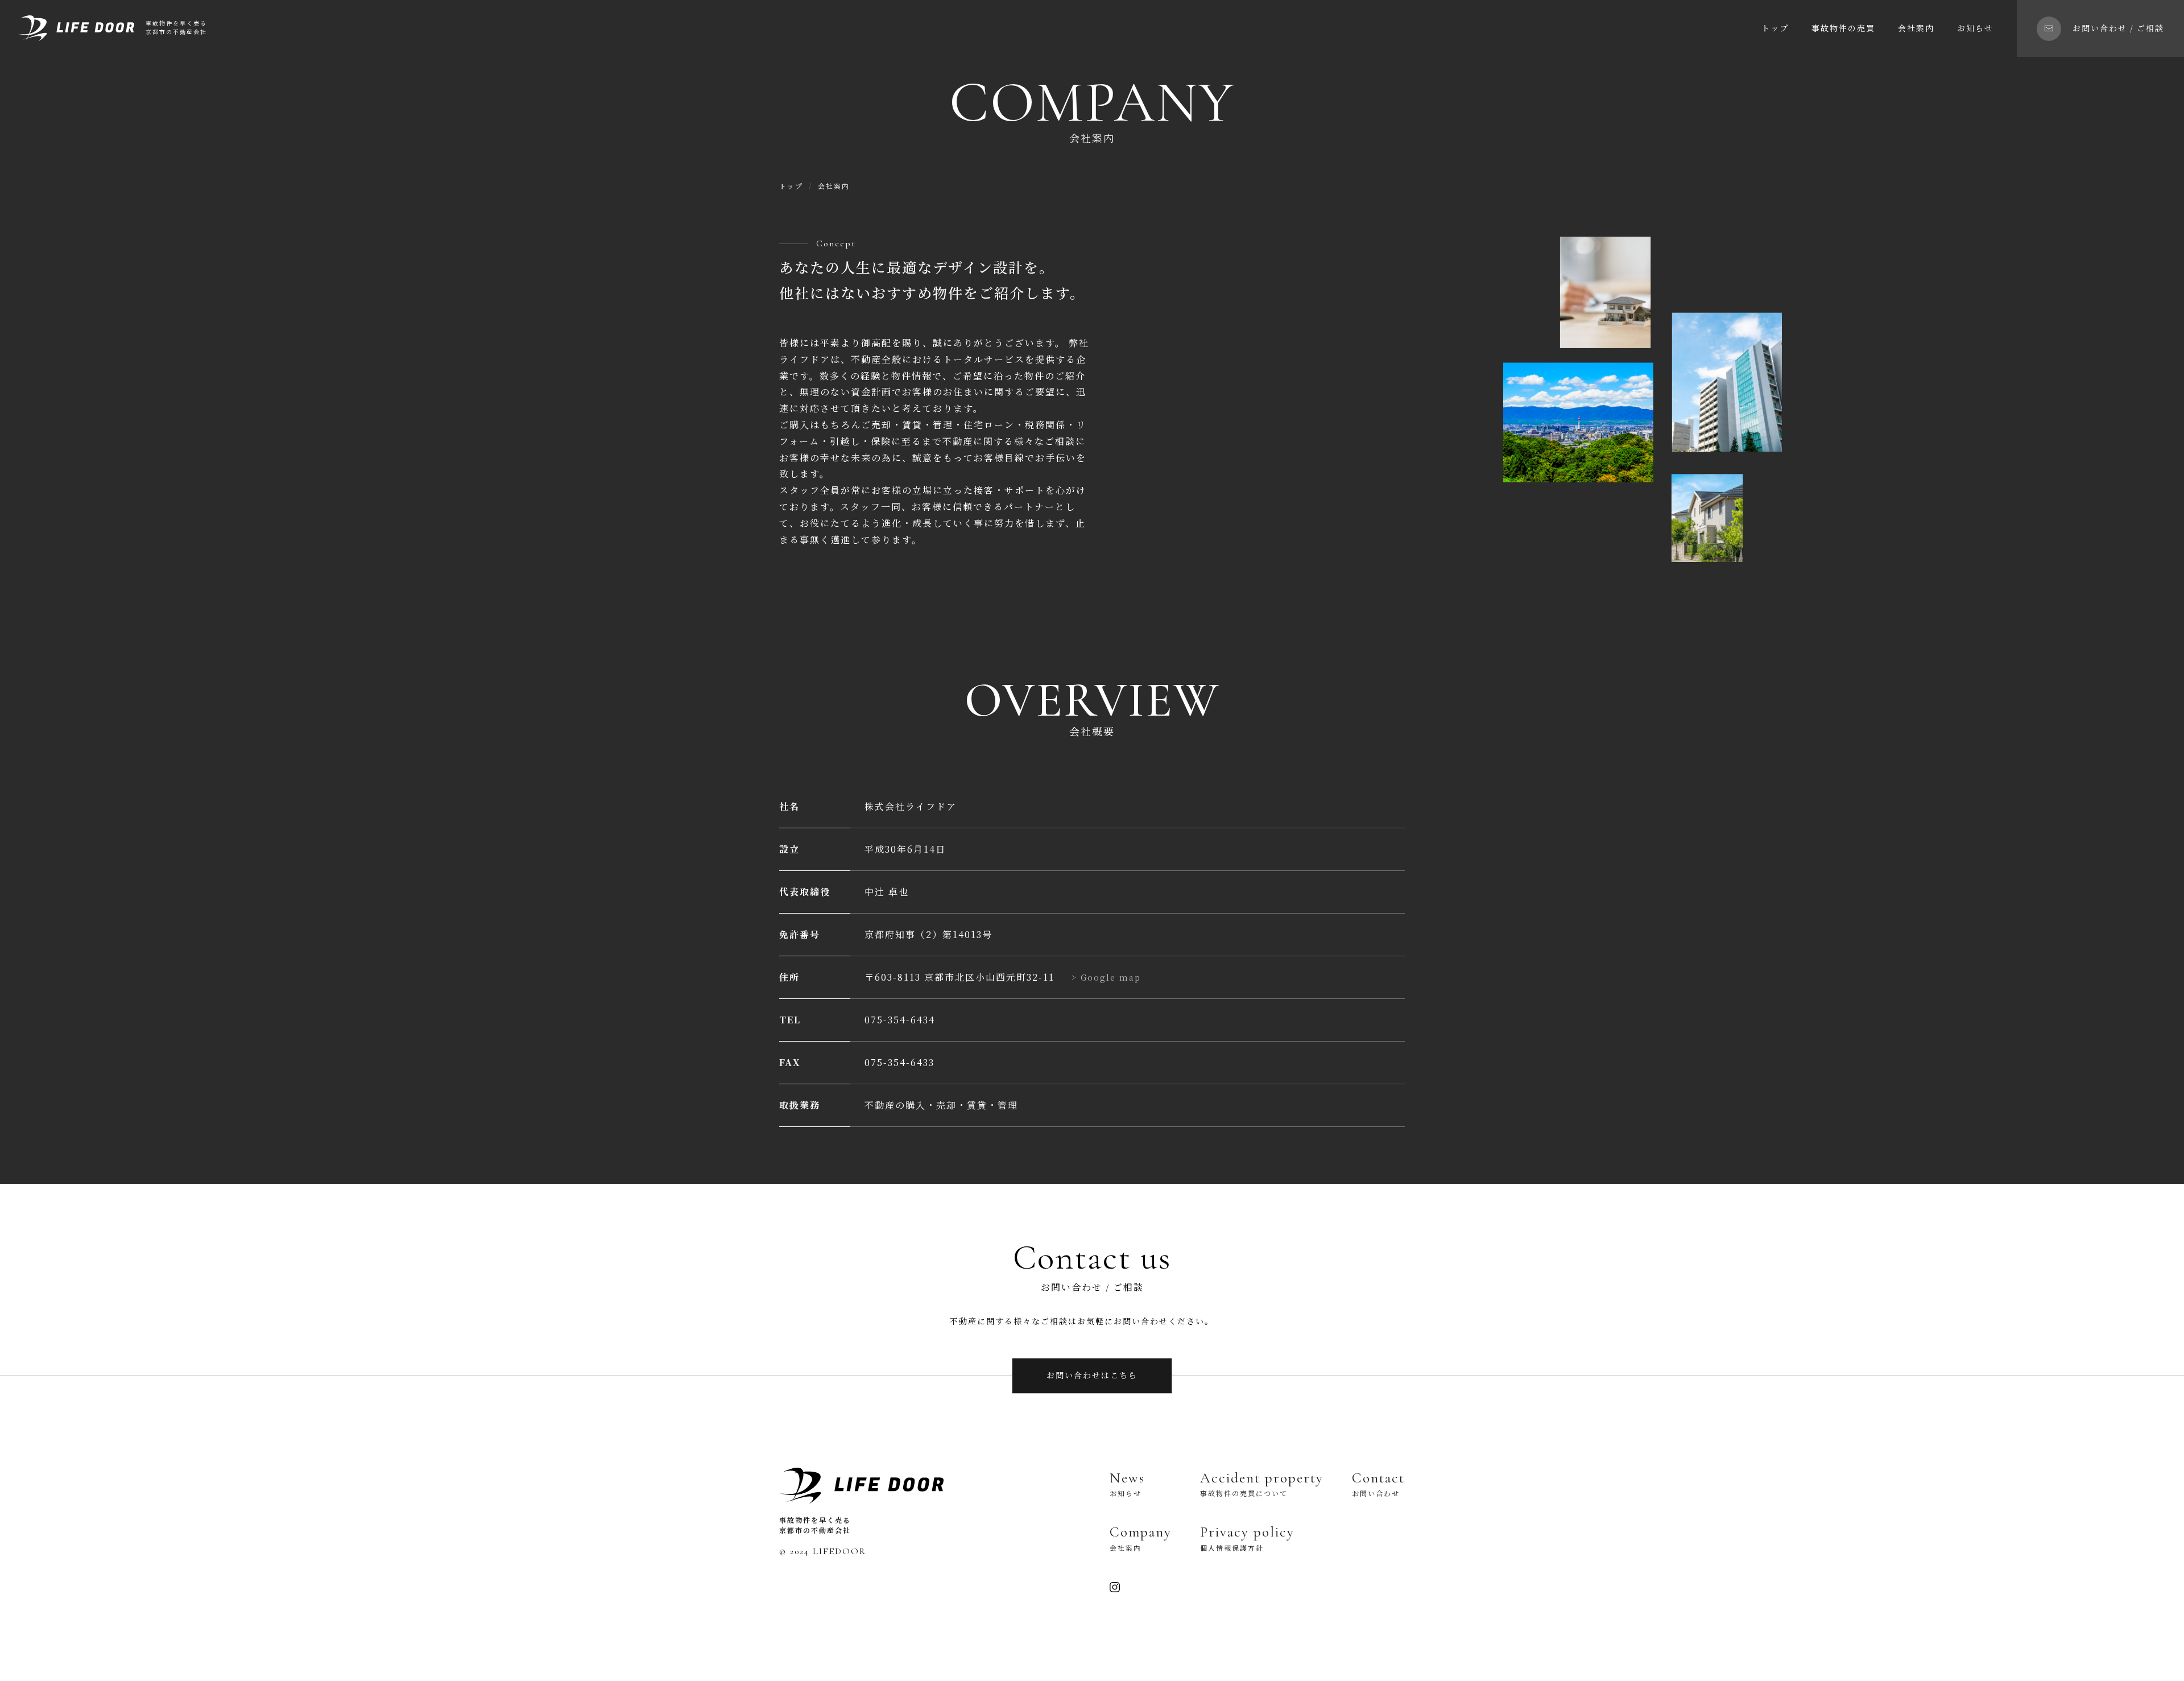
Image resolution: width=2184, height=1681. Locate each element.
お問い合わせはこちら (1092, 1376)
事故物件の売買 (1843, 29)
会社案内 (1916, 29)
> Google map (1106, 977)
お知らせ (1975, 29)
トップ (1775, 29)
